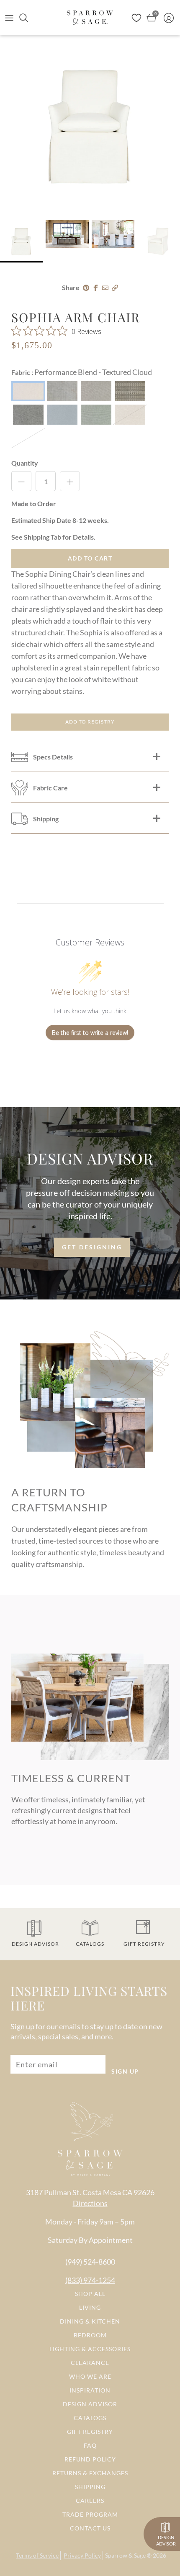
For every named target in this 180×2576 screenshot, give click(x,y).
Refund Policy (90, 2459)
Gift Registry (90, 2432)
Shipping (90, 2487)
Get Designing (92, 1247)
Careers (90, 2501)
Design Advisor (90, 2404)
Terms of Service (37, 2555)
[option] (90, 125)
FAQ (90, 2445)
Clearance (90, 2363)
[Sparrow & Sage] (90, 17)
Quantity (25, 463)
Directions (90, 2203)
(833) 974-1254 (90, 2280)
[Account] (171, 18)
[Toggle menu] (9, 18)
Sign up (125, 2071)
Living (90, 2307)
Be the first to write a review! (90, 1033)
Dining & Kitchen (90, 2321)
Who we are (90, 2376)
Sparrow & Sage (125, 2555)
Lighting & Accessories (90, 2349)
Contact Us (90, 2528)
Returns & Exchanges (90, 2473)
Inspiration (90, 2390)
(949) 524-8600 (90, 2262)
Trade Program (90, 2514)
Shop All (90, 2294)
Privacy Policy (82, 2555)
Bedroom (90, 2335)
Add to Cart (90, 558)
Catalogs (90, 2418)
